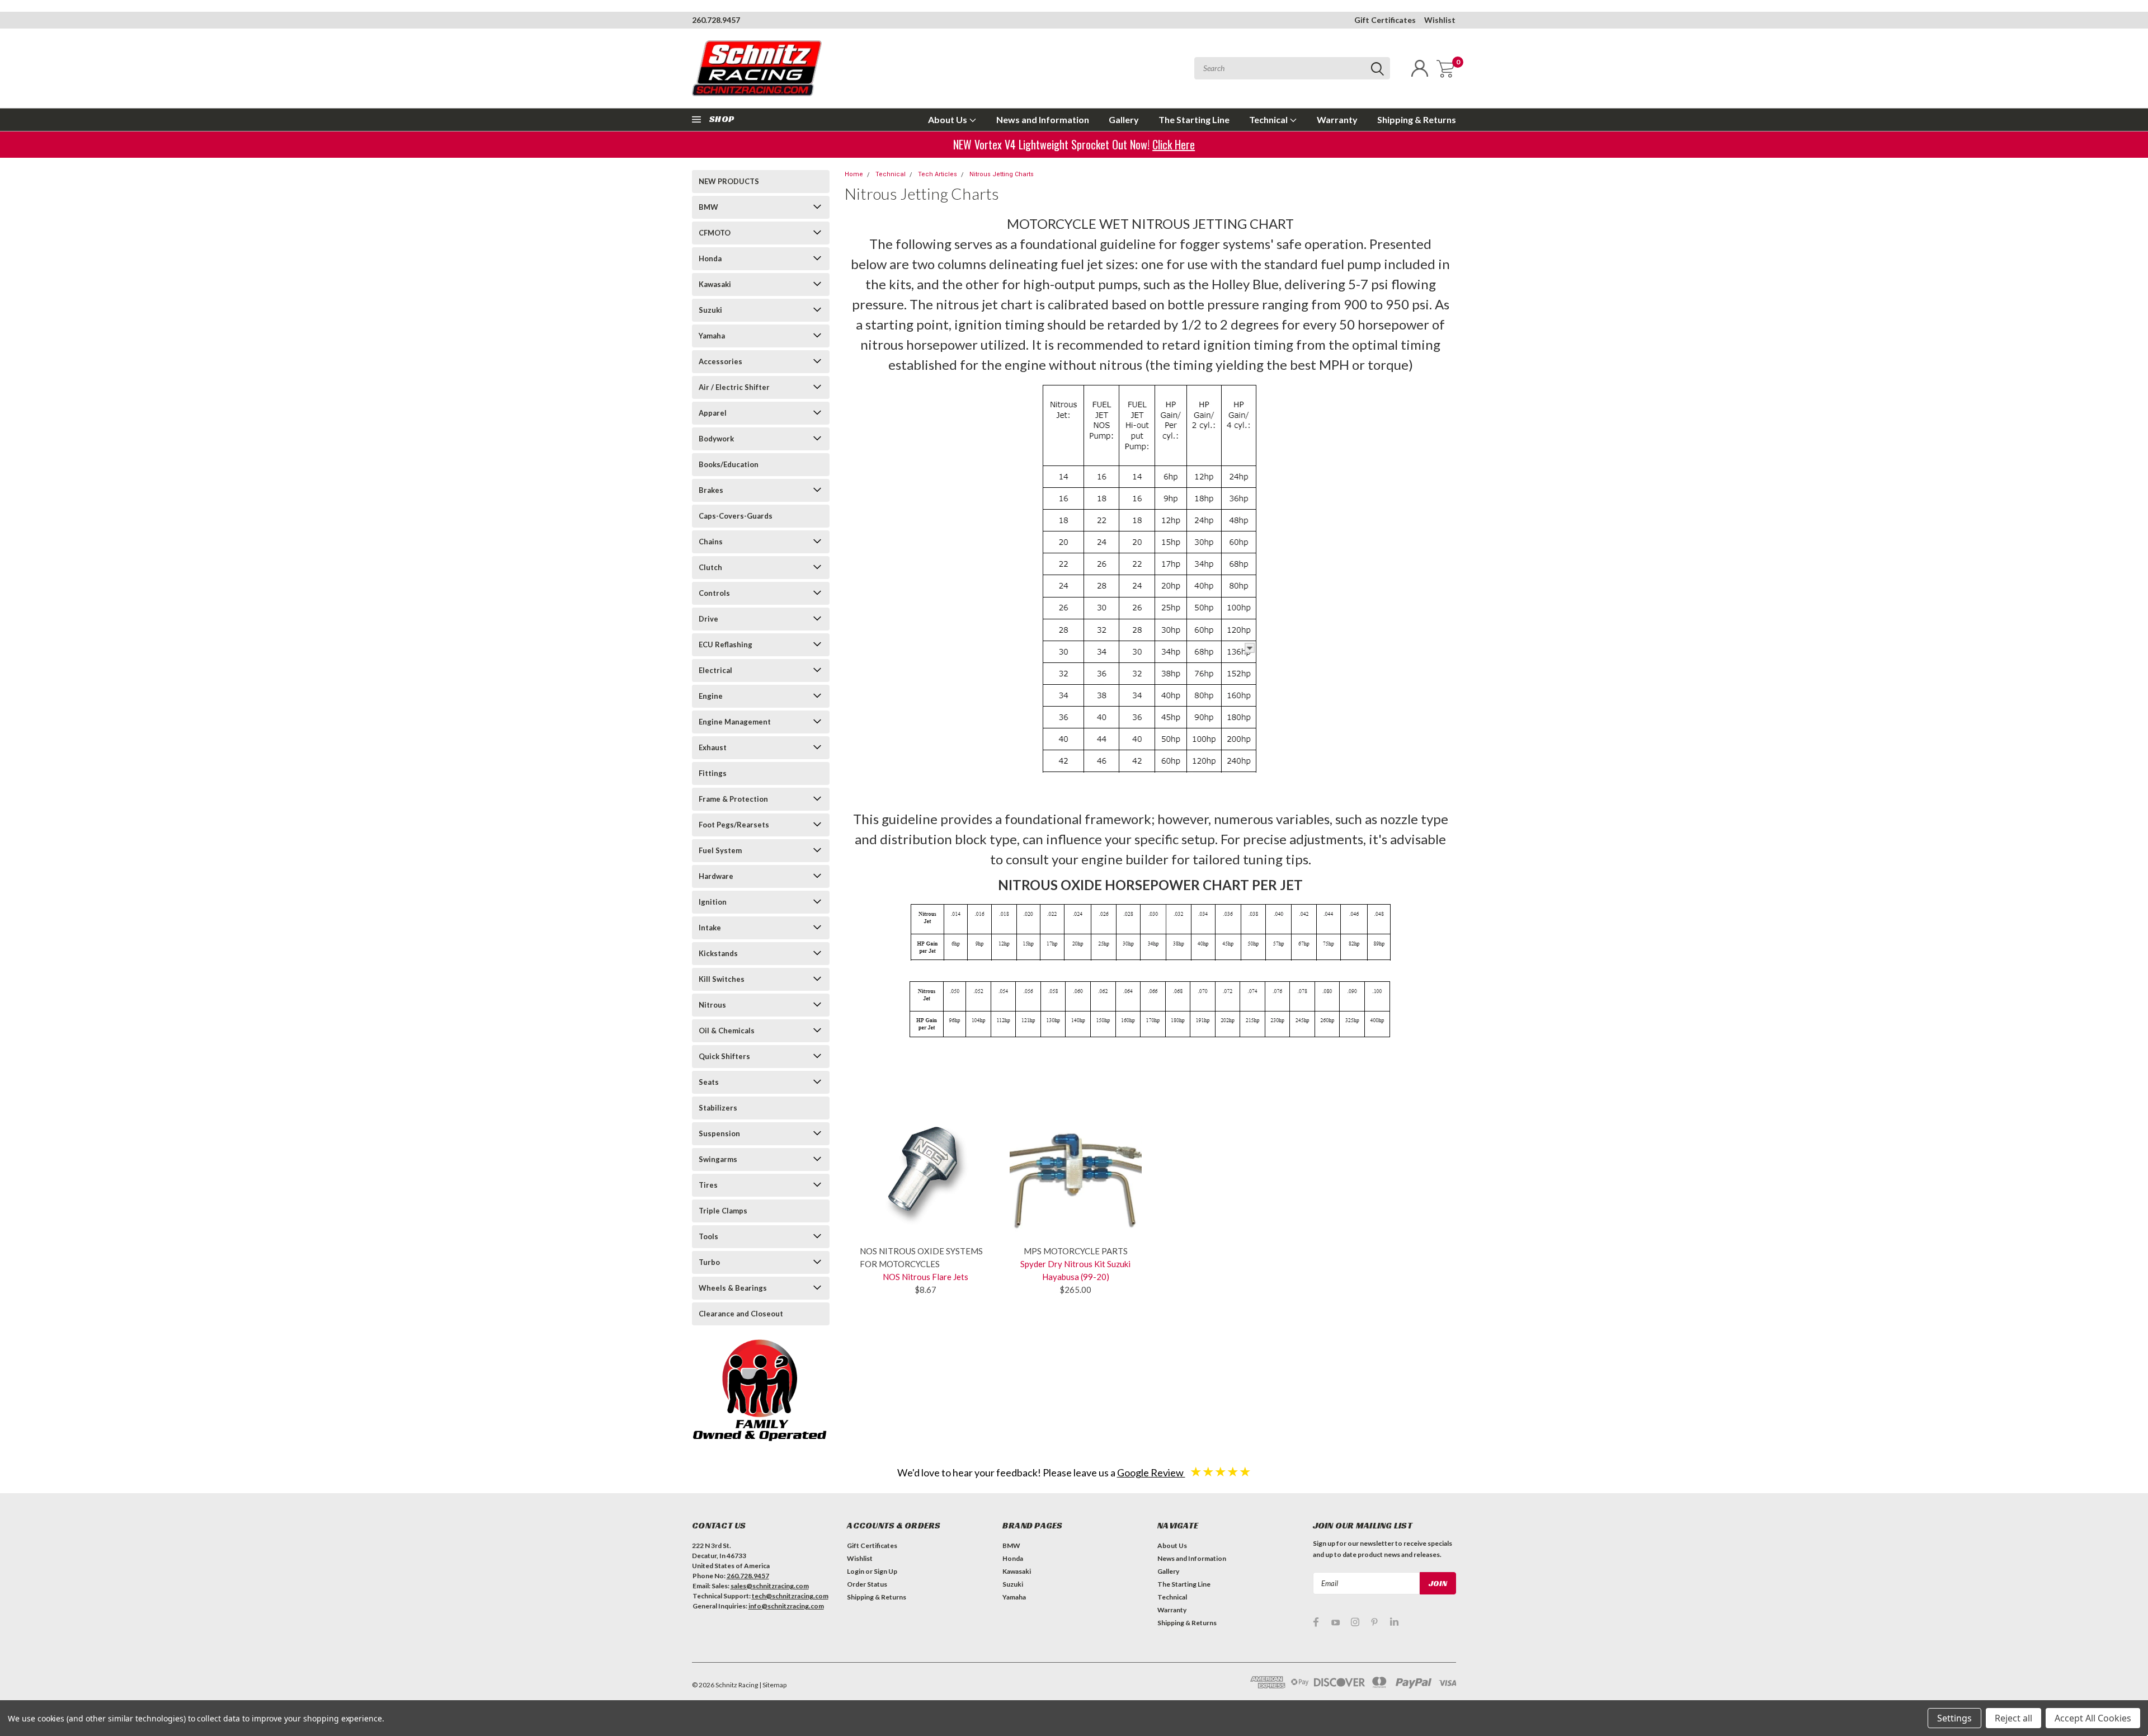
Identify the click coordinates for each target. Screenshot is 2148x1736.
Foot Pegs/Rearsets (734, 825)
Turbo (709, 1262)
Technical (1269, 119)
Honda (710, 258)
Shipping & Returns (1417, 119)
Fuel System (720, 850)
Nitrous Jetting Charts (1002, 174)
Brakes (711, 490)
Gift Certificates (1385, 20)
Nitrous (712, 1005)
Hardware (716, 876)
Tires (708, 1185)
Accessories (720, 361)
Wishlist (1440, 20)
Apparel (713, 413)
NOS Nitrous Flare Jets (925, 1277)
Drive (708, 619)
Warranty (1337, 119)
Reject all (2013, 1718)
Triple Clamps (723, 1211)
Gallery (1124, 119)
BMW (708, 207)
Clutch (710, 567)
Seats (709, 1082)
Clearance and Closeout (741, 1314)
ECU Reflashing (726, 644)
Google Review (1151, 1472)
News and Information (1043, 119)
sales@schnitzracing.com (770, 1586)
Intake (710, 928)
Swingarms (718, 1159)
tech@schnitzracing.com (790, 1596)
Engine (711, 696)
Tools (708, 1236)
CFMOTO (715, 233)
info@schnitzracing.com (786, 1606)
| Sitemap (773, 1685)
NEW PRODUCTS (729, 181)
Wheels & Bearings (733, 1288)
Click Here (1174, 144)
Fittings (713, 773)
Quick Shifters (724, 1056)
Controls (714, 593)
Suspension (719, 1133)
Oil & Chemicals (727, 1031)
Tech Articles (938, 174)
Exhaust (713, 747)
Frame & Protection (733, 799)
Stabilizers (718, 1108)
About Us (948, 119)
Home (854, 174)
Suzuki (710, 310)
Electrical (715, 670)
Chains (711, 542)
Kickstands (718, 953)
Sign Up (885, 1571)
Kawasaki (715, 284)
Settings (1954, 1718)
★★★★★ (1221, 1471)
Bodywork (716, 439)
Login (856, 1571)
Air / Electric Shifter (734, 387)
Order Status (867, 1584)
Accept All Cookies (2093, 1718)
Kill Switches (722, 979)
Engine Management (735, 722)
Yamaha (712, 336)
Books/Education (729, 464)
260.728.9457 (716, 20)
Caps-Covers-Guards (736, 516)
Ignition (713, 902)
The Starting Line (1194, 119)
